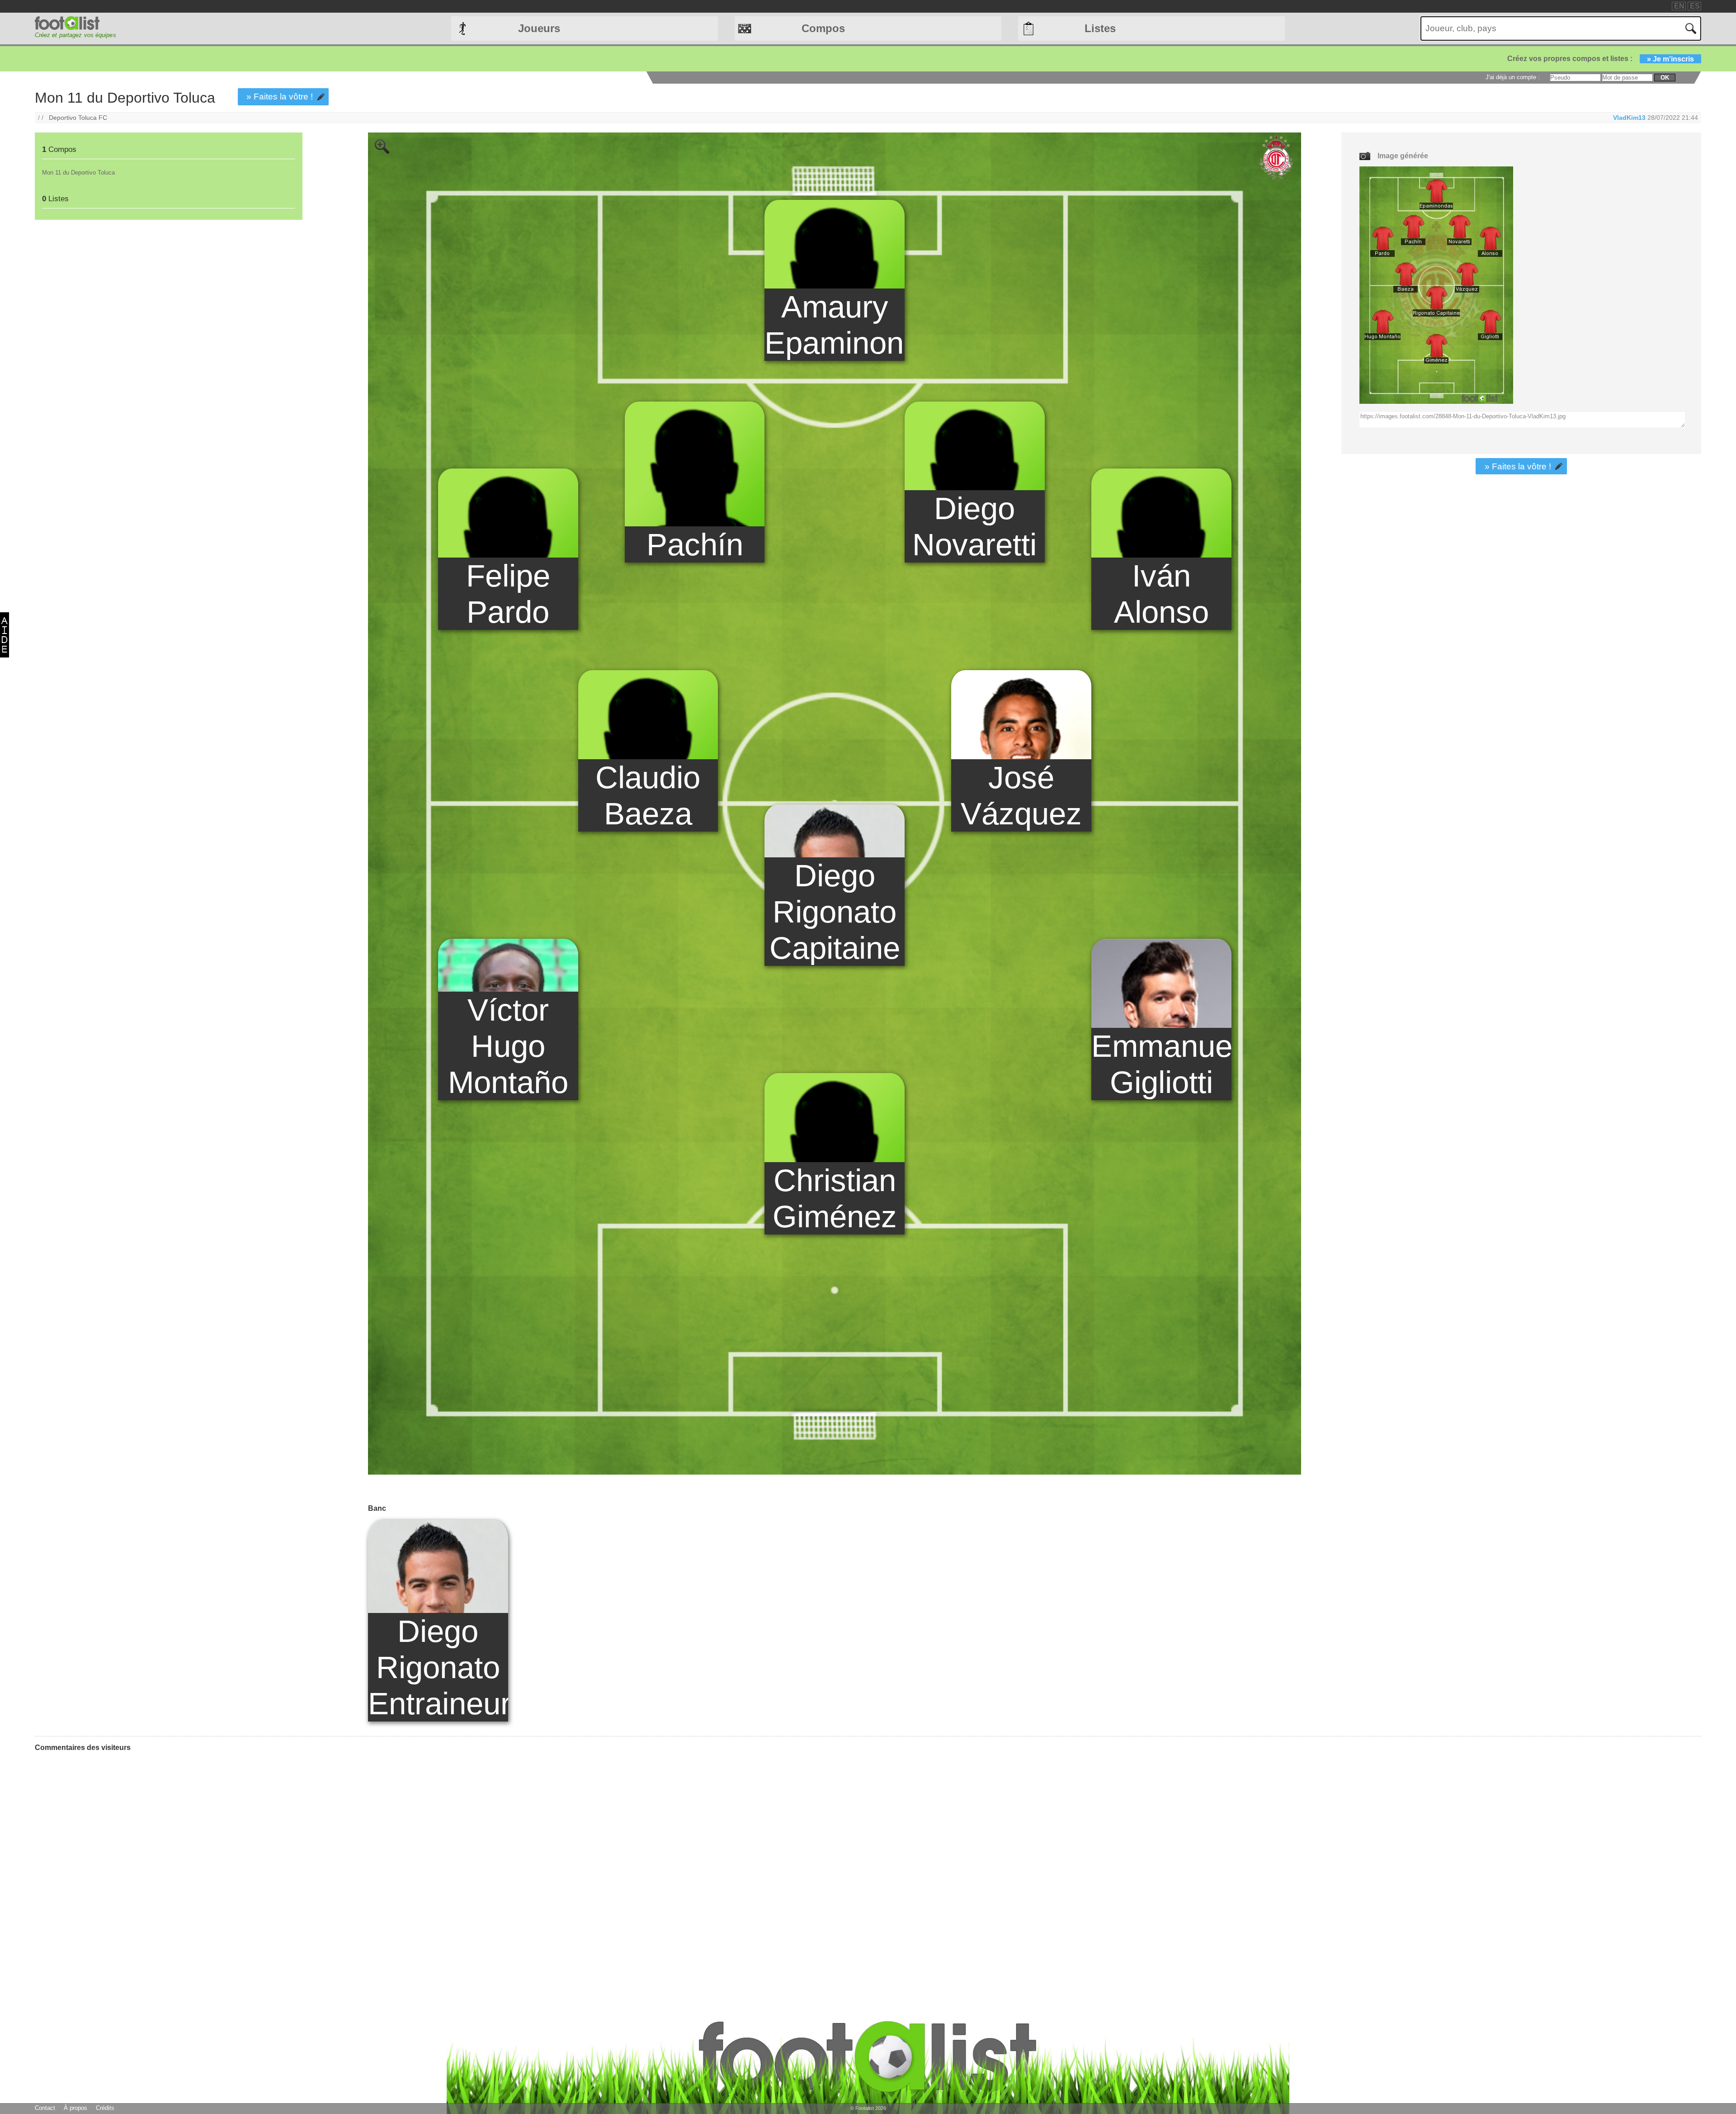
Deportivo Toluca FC (78, 118)
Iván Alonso (1161, 594)
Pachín (695, 544)
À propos (75, 2108)
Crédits (105, 2108)
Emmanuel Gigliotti (1161, 1064)
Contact (45, 2108)
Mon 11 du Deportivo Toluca (78, 173)
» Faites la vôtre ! (280, 97)
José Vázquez (1021, 795)
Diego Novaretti (974, 526)
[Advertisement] (168, 298)
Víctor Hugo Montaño (508, 1046)
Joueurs (539, 28)
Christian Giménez (835, 1198)
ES (1695, 6)
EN (1679, 6)
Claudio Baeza (648, 795)
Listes (1100, 28)
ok (1665, 78)
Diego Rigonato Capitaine (835, 912)
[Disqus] (103, 1872)
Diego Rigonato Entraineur (438, 1667)
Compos (823, 28)
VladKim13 (1629, 118)
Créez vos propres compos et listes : (1601, 59)
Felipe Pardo (508, 594)
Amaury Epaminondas (835, 325)
